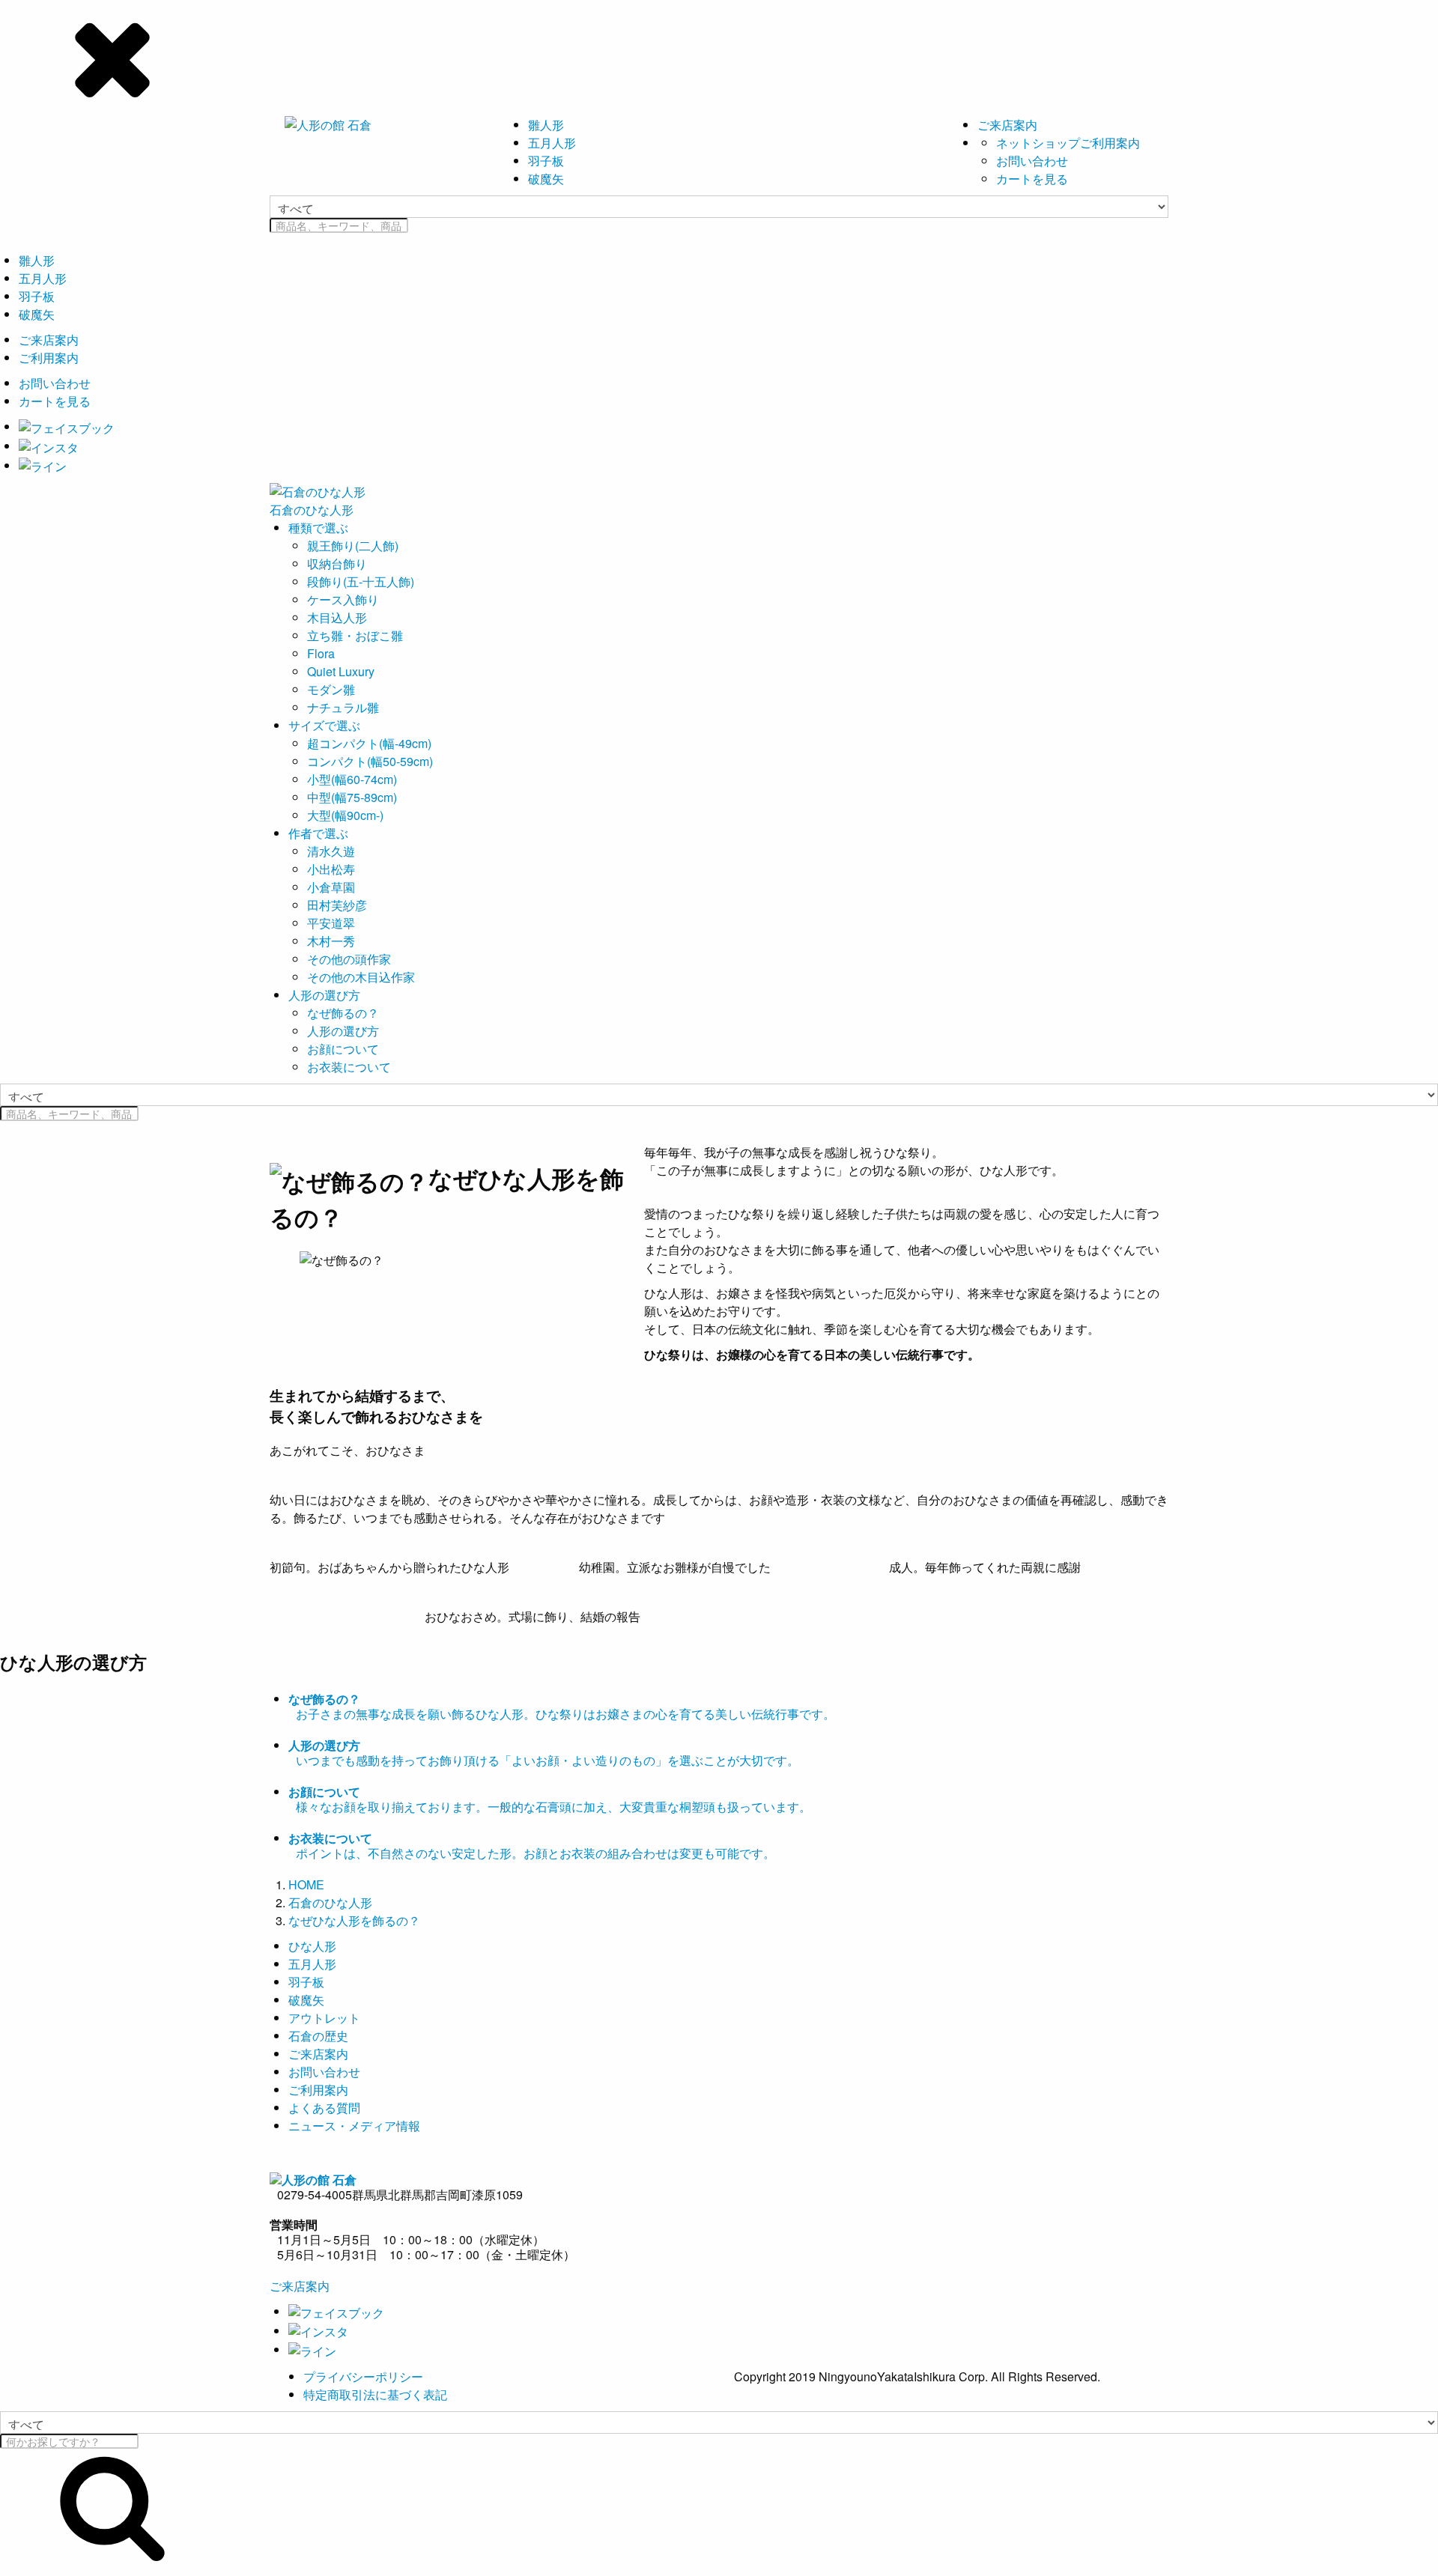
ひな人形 (312, 1946)
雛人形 (546, 125)
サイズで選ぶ (324, 725)
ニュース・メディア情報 (354, 2126)
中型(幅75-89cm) (352, 797)
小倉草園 (331, 887)
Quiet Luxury (341, 671)
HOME (306, 1884)
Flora (321, 653)
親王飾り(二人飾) (353, 546)
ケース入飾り (343, 599)
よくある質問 (324, 2108)
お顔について (343, 1049)
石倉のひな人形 (330, 1902)
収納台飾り (337, 563)
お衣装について (349, 1067)
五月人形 (552, 143)
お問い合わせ (1032, 161)
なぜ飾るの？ (343, 1013)
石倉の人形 (312, 510)
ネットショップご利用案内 (1068, 143)
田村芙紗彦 (337, 905)
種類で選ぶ (318, 528)
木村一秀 (331, 941)
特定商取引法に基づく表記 (375, 2394)
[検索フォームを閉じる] (719, 56)
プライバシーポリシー (363, 2376)
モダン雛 (331, 689)
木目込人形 (337, 617)
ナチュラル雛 (343, 707)
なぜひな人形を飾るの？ (354, 1920)
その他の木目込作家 (361, 977)
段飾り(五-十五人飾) (361, 581)
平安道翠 (331, 923)
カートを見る (1032, 179)
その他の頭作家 (349, 959)
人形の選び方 (324, 995)
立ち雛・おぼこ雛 (355, 635)
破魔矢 (546, 179)
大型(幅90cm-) (345, 815)
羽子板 (546, 161)
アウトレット (324, 2018)
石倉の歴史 (318, 2036)
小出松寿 (331, 869)
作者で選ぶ (318, 833)
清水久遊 (331, 851)
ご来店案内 (1007, 125)
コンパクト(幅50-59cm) (370, 761)
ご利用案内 (49, 358)
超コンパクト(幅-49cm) (369, 743)
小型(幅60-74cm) (352, 779)
